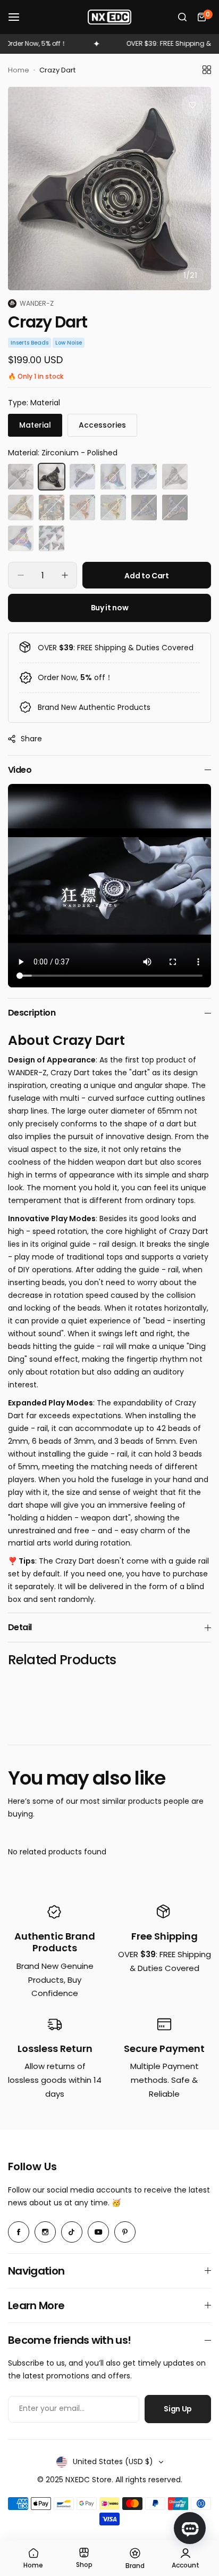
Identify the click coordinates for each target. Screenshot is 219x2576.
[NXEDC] (109, 17)
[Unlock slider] (201, 808)
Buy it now (110, 608)
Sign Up (178, 2409)
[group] (109, 189)
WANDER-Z (37, 303)
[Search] (182, 17)
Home (19, 70)
